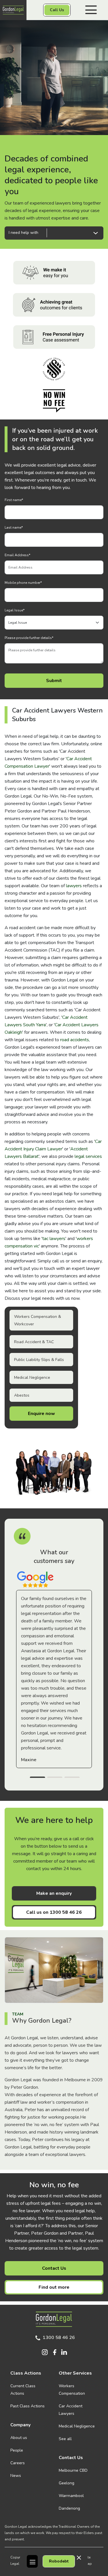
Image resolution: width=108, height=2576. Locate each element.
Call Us (57, 10)
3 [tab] (72, 1778)
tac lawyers (54, 1239)
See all (65, 2439)
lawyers (74, 886)
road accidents (75, 1040)
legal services (88, 1156)
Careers (18, 2463)
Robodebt (59, 2561)
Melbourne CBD (73, 2470)
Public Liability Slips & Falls (39, 1360)
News (16, 2476)
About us (19, 2438)
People (17, 2450)
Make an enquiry (54, 1893)
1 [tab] (37, 1778)
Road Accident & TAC (34, 1342)
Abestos (22, 1395)
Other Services (75, 2373)
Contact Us (54, 2268)
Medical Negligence (32, 1377)
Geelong (67, 2483)
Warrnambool (71, 2496)
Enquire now (41, 1414)
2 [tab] (55, 1778)
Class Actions (26, 2373)
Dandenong (69, 2508)
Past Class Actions (28, 2406)
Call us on (54, 1912)
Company (20, 2425)
